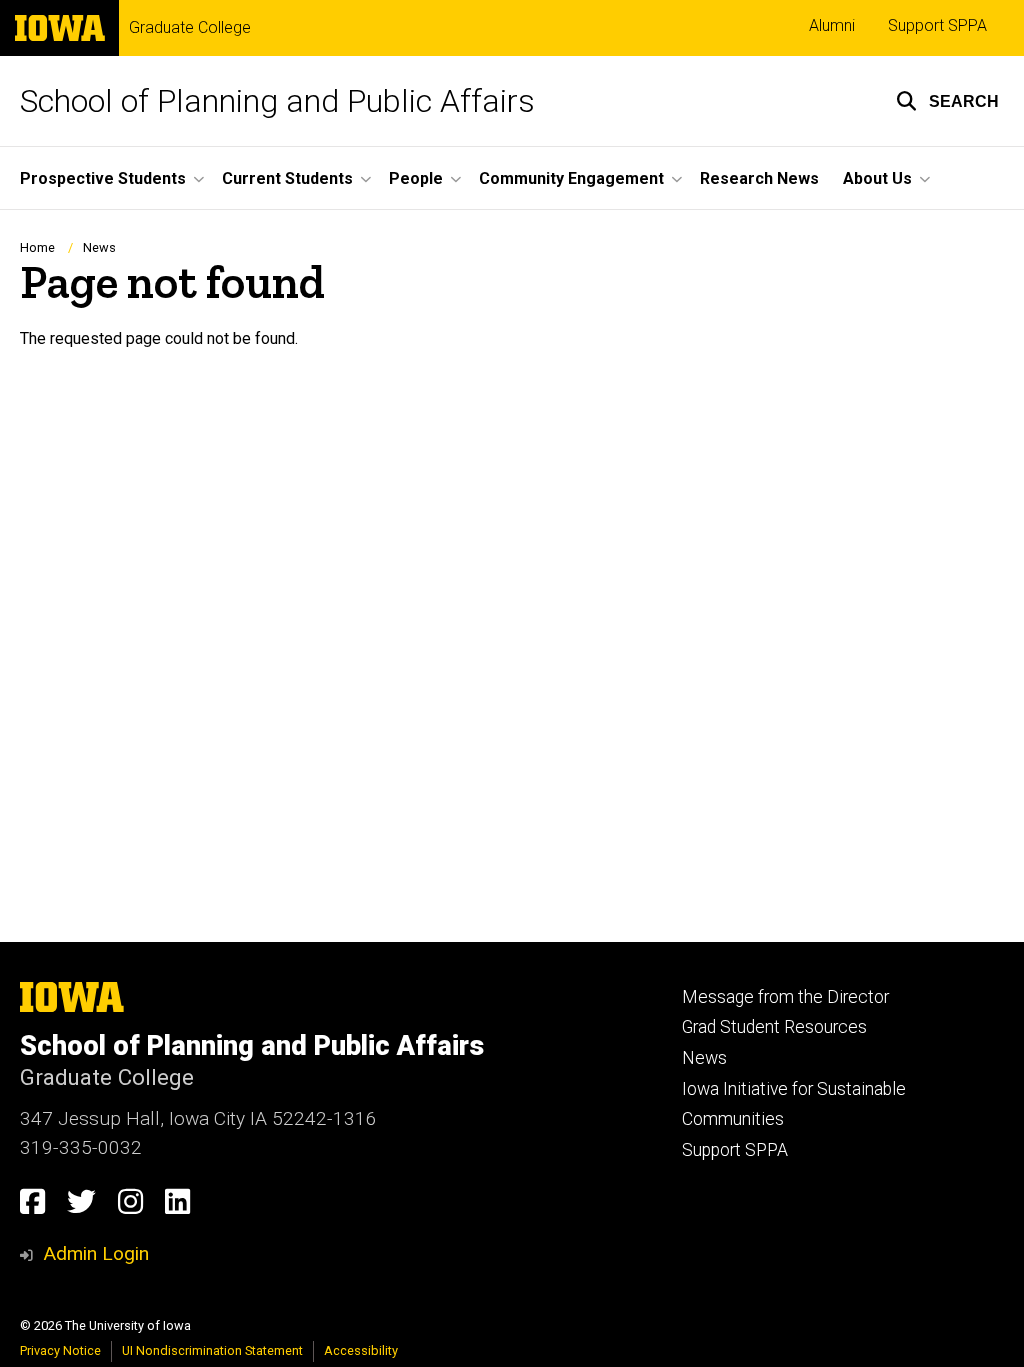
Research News (759, 178)
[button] (947, 101)
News (99, 247)
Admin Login (96, 1253)
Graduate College (190, 28)
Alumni (832, 25)
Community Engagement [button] (571, 178)
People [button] (416, 178)
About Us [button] (877, 178)
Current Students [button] (287, 178)
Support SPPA (937, 25)
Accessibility (361, 1350)
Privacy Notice (60, 1350)
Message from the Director (785, 997)
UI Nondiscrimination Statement (212, 1350)
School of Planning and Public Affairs (277, 101)
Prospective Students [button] (103, 178)
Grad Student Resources (774, 1027)
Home (37, 247)
